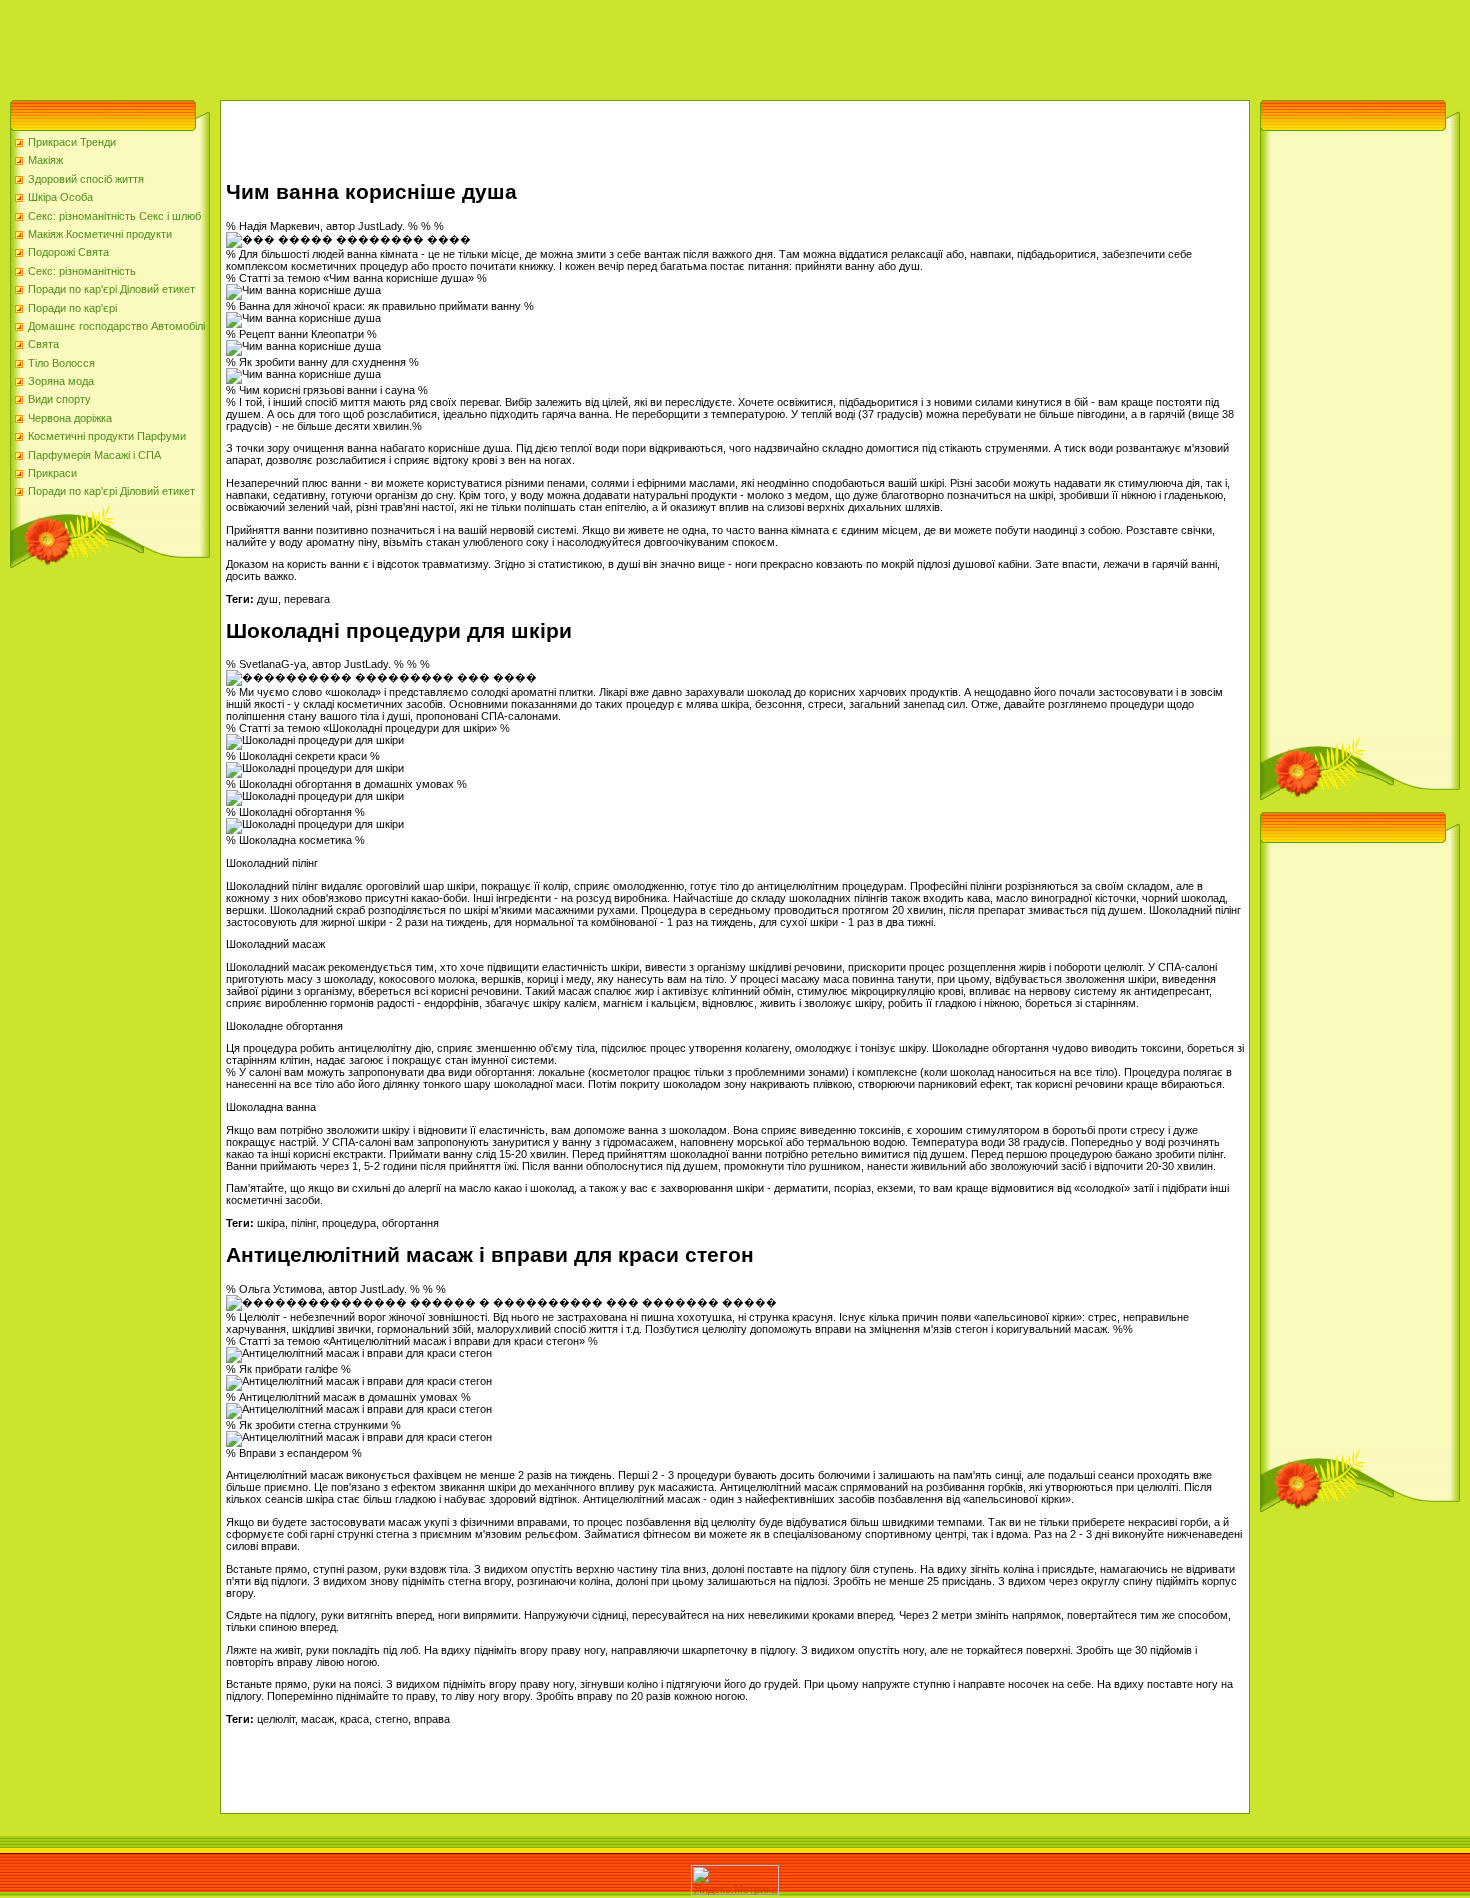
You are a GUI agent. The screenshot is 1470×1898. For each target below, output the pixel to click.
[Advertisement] (364, 45)
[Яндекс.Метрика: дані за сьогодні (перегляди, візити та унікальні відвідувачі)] (735, 1880)
